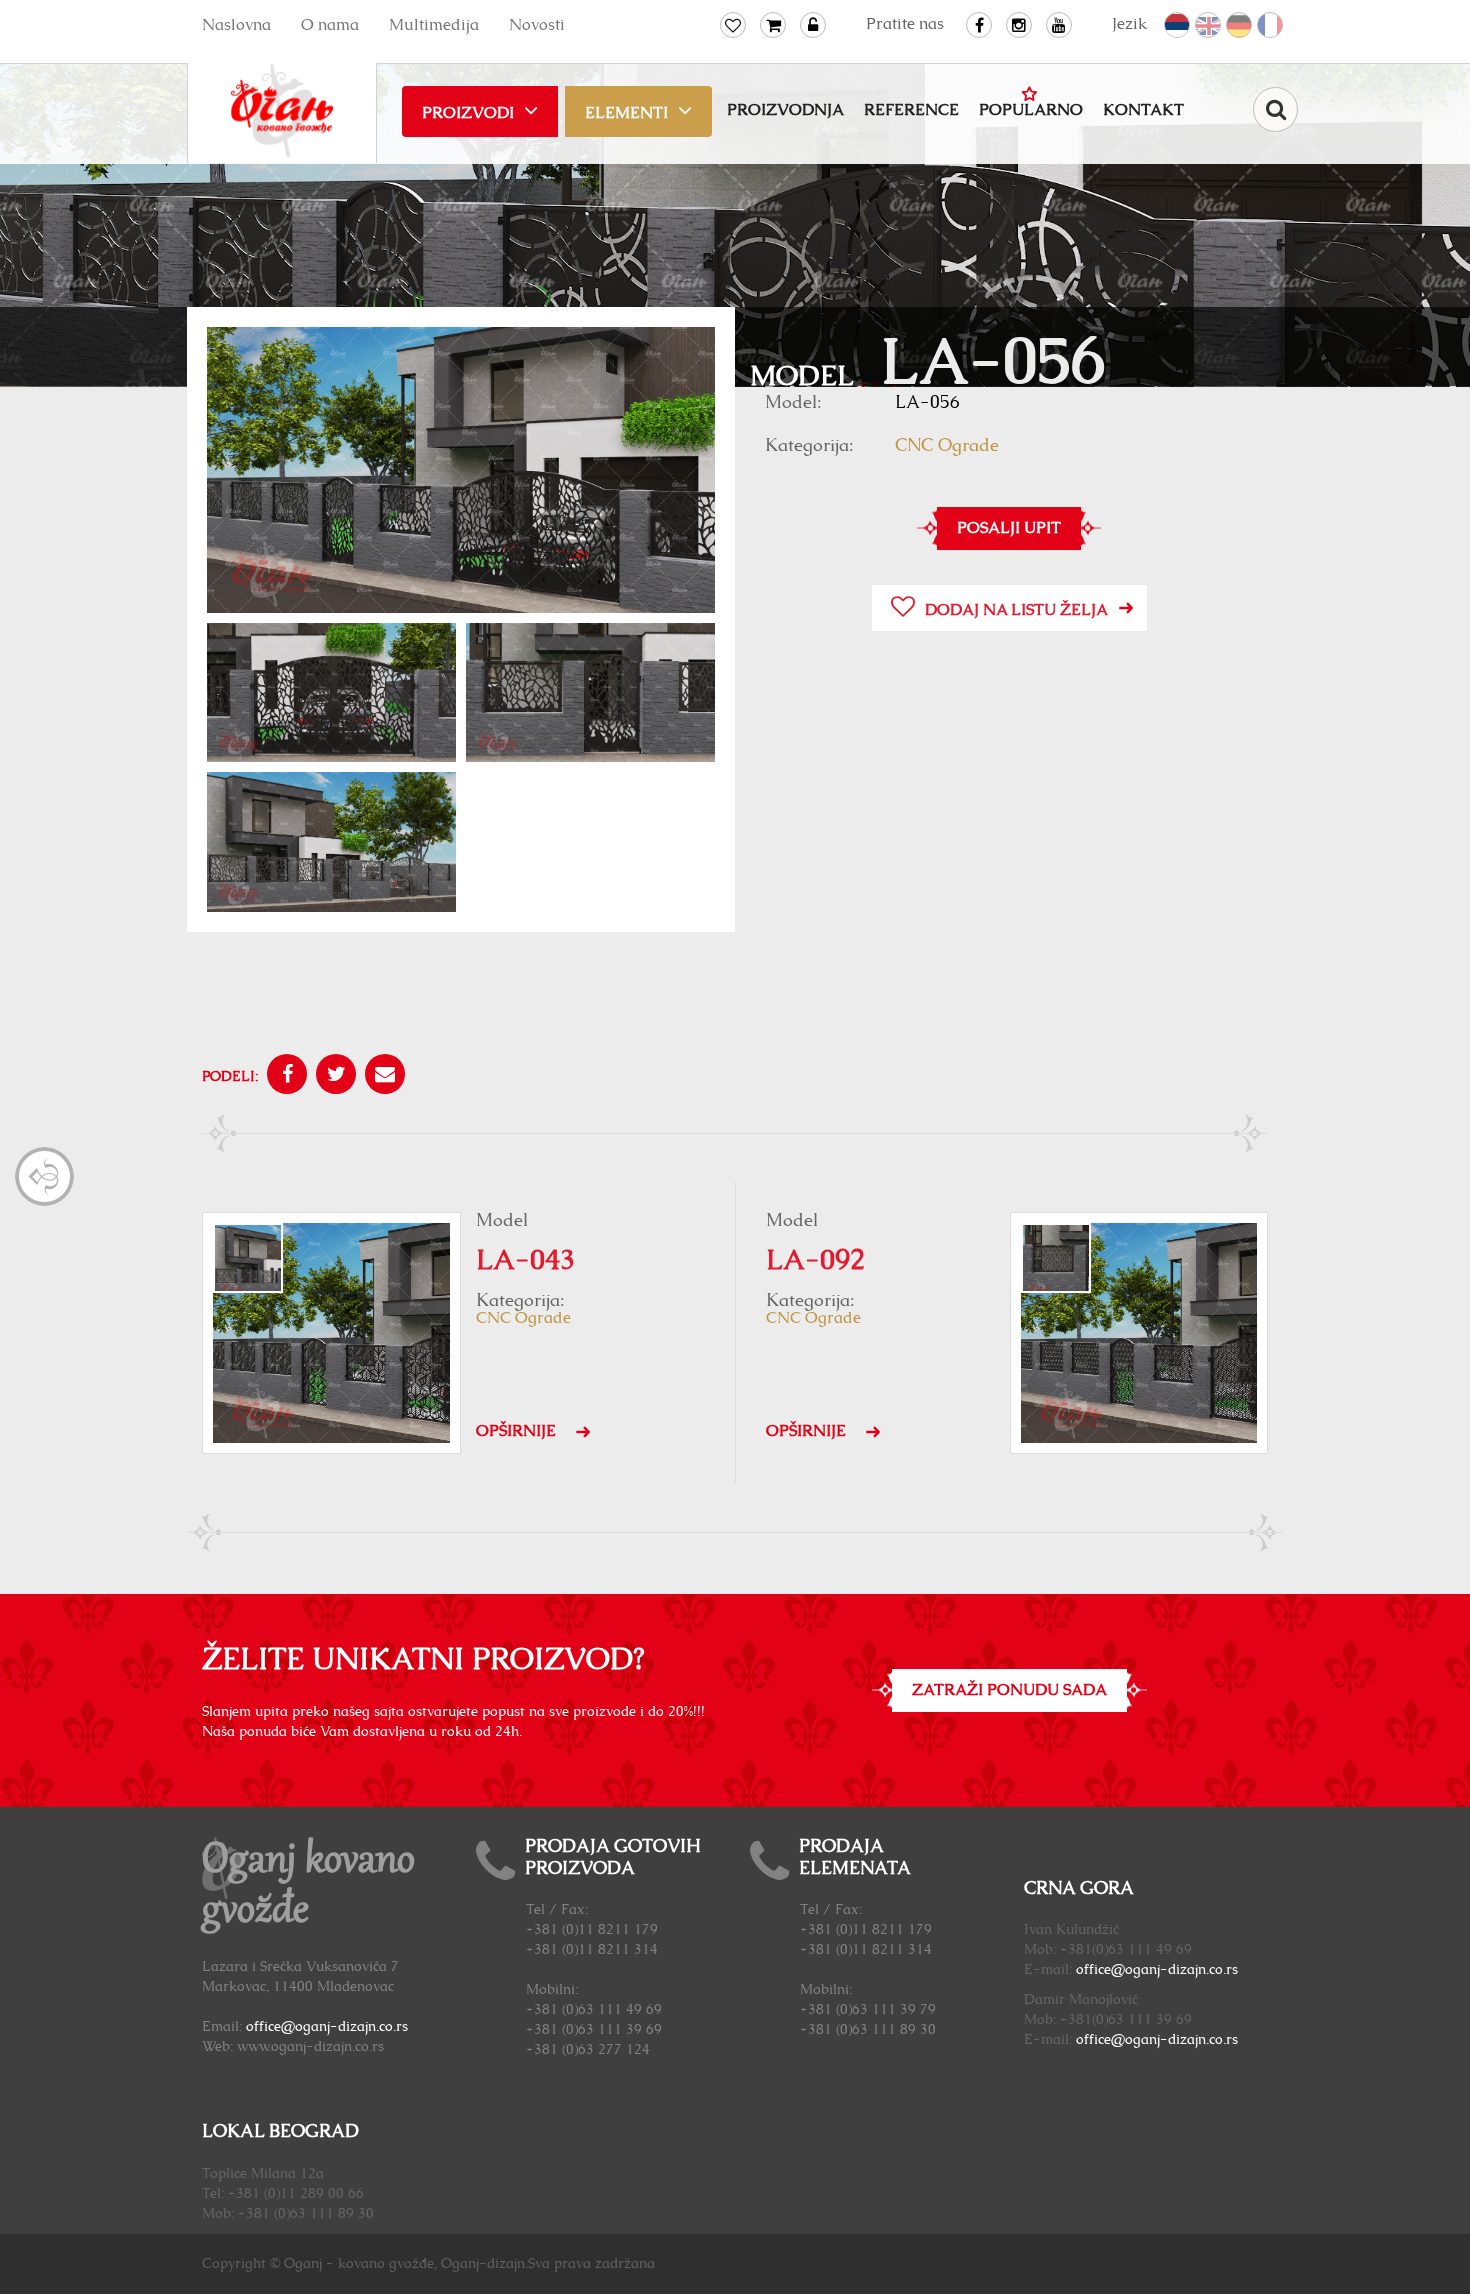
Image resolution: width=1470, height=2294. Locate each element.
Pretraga (1275, 109)
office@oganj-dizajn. (1142, 1970)
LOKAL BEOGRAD (280, 2132)
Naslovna (236, 25)
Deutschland (1240, 26)
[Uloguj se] (813, 25)
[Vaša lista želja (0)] (733, 25)
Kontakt (1143, 110)
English (1209, 26)
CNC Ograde (947, 446)
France (1271, 26)
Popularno (1031, 110)
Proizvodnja (785, 110)
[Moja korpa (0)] (773, 25)
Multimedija (434, 25)
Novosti (537, 25)
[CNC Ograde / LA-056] (461, 469)
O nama (330, 25)
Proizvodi (468, 113)
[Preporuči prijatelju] (382, 1077)
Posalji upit (1009, 528)
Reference (911, 110)
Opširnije (516, 1431)
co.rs (1223, 1970)
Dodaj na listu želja (1016, 610)
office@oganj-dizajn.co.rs (327, 2027)
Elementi (626, 113)
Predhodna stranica (44, 1176)
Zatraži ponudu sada (1009, 1690)
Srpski (1178, 26)
